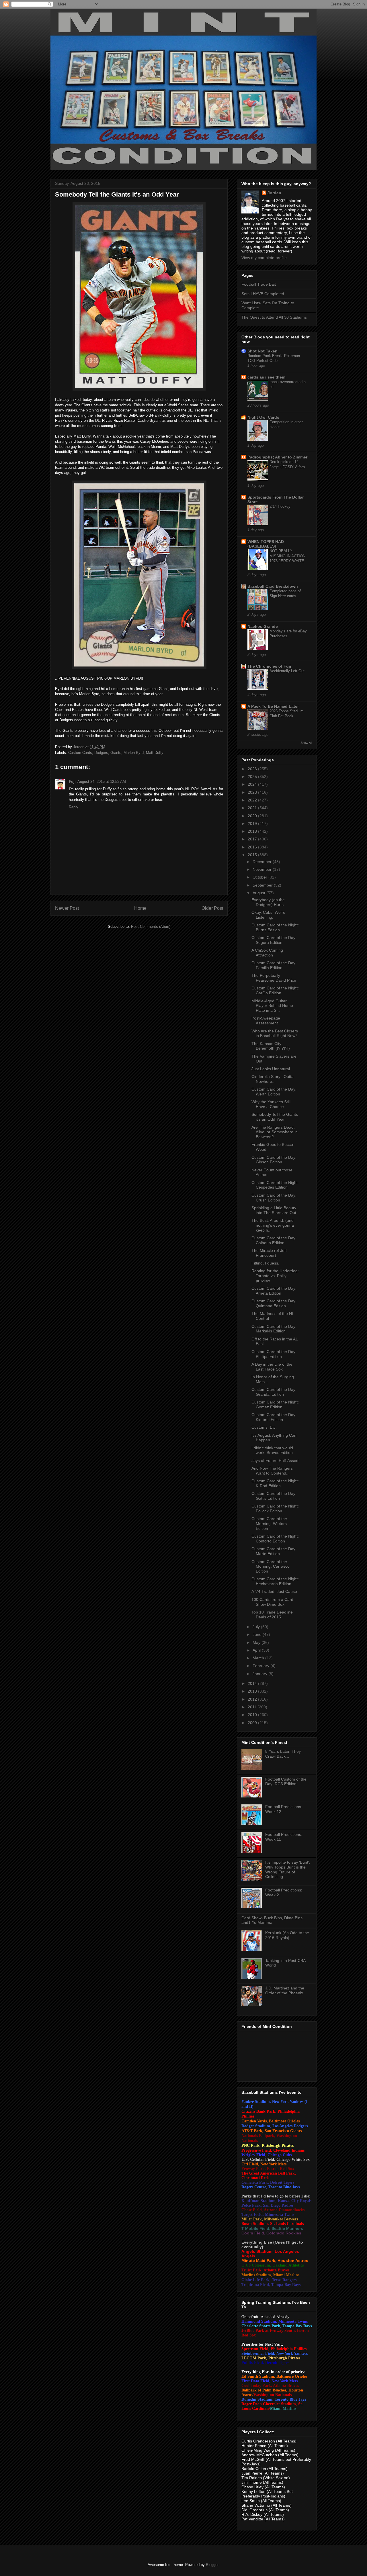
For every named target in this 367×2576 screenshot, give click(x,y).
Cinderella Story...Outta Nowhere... (273, 1079)
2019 (253, 824)
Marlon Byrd (134, 753)
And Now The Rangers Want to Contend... (272, 1471)
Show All (306, 743)
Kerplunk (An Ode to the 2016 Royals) (287, 1935)
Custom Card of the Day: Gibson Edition (274, 1160)
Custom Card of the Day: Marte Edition (274, 1551)
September (263, 885)
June (258, 1634)
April (257, 1650)
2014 (253, 1683)
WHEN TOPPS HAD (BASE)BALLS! (266, 544)
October (260, 877)
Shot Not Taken (262, 351)
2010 (253, 1715)
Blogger (212, 2565)
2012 (253, 1699)
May (257, 1642)
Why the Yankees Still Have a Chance (271, 1104)
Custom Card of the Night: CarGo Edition (275, 990)
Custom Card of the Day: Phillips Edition (274, 1354)
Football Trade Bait (259, 284)
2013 (253, 1691)
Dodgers (101, 753)
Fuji (72, 782)
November (263, 869)
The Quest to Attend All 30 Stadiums (274, 317)
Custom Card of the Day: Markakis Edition (274, 1329)
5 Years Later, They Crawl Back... (283, 1754)
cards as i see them (266, 377)
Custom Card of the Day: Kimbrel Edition (274, 1417)
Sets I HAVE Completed (263, 294)
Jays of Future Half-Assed (275, 1460)
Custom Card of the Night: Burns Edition (275, 927)
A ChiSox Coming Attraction (267, 953)
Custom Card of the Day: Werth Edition (274, 1092)
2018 (253, 831)
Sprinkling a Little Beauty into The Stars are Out (274, 1210)
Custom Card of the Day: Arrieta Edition (274, 1291)
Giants (116, 753)
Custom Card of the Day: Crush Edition (274, 1198)
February (261, 1666)
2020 (253, 816)
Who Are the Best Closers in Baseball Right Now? (275, 1033)
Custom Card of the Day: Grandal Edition (274, 1392)
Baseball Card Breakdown (273, 586)
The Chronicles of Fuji (269, 666)
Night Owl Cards (263, 417)
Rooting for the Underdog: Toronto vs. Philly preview (275, 1276)
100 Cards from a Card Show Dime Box (272, 1602)
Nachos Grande (263, 626)
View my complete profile (264, 258)
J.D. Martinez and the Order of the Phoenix (285, 1990)
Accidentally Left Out (287, 671)
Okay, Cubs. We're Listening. (268, 915)
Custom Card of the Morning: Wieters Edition (269, 1524)
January (260, 1674)
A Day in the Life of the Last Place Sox (272, 1367)
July (257, 1627)
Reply (74, 807)
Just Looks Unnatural (271, 1069)
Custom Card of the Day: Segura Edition (274, 940)
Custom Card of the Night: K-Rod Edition (275, 1483)
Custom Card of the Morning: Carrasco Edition (271, 1567)
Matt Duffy (155, 753)
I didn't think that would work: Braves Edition (272, 1450)
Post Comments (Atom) (151, 927)
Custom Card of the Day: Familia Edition (274, 965)
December (263, 862)
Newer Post (67, 908)
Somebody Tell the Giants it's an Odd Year (275, 1117)
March (259, 1658)
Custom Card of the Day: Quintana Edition (274, 1303)
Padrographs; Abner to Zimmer (277, 457)
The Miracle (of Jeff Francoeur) (269, 1253)
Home (140, 908)
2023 (253, 792)
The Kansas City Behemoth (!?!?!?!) (271, 1046)
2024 (253, 784)
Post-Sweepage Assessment (266, 1021)
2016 (253, 847)
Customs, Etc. (264, 1427)
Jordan (274, 193)
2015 (253, 855)
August (259, 893)
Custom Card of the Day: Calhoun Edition (274, 1240)
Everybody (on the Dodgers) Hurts (268, 902)
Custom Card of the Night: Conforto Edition (275, 1539)
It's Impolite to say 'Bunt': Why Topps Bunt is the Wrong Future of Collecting (288, 1869)
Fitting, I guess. (265, 1263)
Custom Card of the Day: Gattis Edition (274, 1496)
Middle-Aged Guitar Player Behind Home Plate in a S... (272, 1006)
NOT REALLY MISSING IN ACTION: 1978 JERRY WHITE (288, 556)
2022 (253, 800)
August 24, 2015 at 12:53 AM (102, 782)
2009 (253, 1723)
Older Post (212, 908)
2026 (253, 769)
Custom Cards (80, 753)
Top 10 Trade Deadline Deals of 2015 (272, 1615)
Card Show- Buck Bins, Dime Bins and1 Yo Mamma (272, 1920)
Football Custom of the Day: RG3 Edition (286, 1782)
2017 (253, 839)
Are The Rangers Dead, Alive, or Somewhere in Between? (275, 1132)
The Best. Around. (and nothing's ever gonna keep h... (273, 1225)
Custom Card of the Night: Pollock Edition (275, 1508)
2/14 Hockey (280, 506)
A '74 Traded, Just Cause (274, 1591)
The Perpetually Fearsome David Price (274, 978)
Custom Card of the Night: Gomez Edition (275, 1404)
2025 (253, 777)
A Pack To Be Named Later (273, 706)
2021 (253, 808)
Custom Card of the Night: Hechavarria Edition (275, 1581)
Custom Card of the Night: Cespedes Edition (275, 1185)
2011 (253, 1707)
